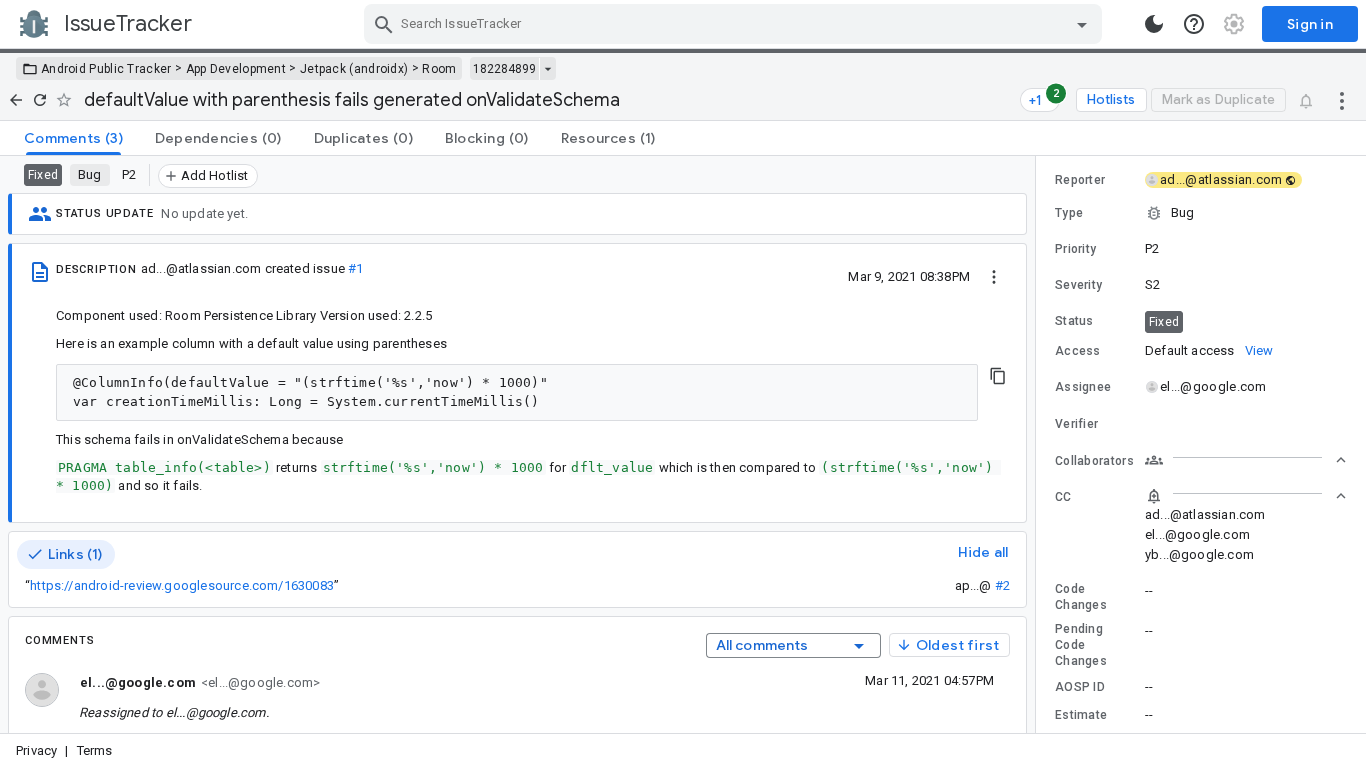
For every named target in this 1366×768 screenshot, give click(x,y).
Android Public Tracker (106, 69)
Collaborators (1094, 461)
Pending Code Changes (1081, 645)
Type (1069, 213)
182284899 (504, 69)
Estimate (1081, 715)
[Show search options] (1082, 24)
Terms (95, 750)
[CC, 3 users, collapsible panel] (1246, 496)
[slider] (1039, 444)
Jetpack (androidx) (354, 69)
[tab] (73, 138)
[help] (1194, 24)
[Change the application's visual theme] (1154, 24)
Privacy (36, 750)
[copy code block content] (998, 376)
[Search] (384, 24)
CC (1063, 497)
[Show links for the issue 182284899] (547, 69)
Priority (1075, 249)
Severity (1078, 285)
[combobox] (735, 24)
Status (1074, 321)
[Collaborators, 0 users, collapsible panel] (1246, 460)
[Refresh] (40, 100)
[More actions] (1342, 100)
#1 (355, 268)
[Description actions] (994, 276)
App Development (236, 69)
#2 (1002, 585)
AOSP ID (1080, 687)
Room (439, 69)
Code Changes (1081, 597)
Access (1078, 351)
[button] (1201, 213)
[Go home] (16, 100)
